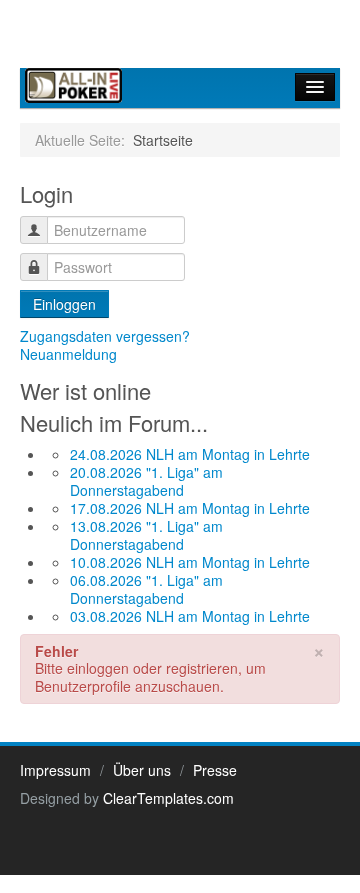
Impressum (55, 770)
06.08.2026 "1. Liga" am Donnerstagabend (146, 589)
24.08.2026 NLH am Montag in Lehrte (190, 454)
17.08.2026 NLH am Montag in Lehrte (190, 508)
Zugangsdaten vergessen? (105, 336)
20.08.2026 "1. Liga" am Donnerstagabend (146, 481)
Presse (215, 770)
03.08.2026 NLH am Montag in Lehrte (190, 616)
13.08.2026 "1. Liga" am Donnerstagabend (146, 535)
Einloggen (64, 304)
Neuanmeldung (68, 354)
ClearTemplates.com (168, 798)
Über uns (142, 770)
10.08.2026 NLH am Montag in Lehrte (190, 562)
